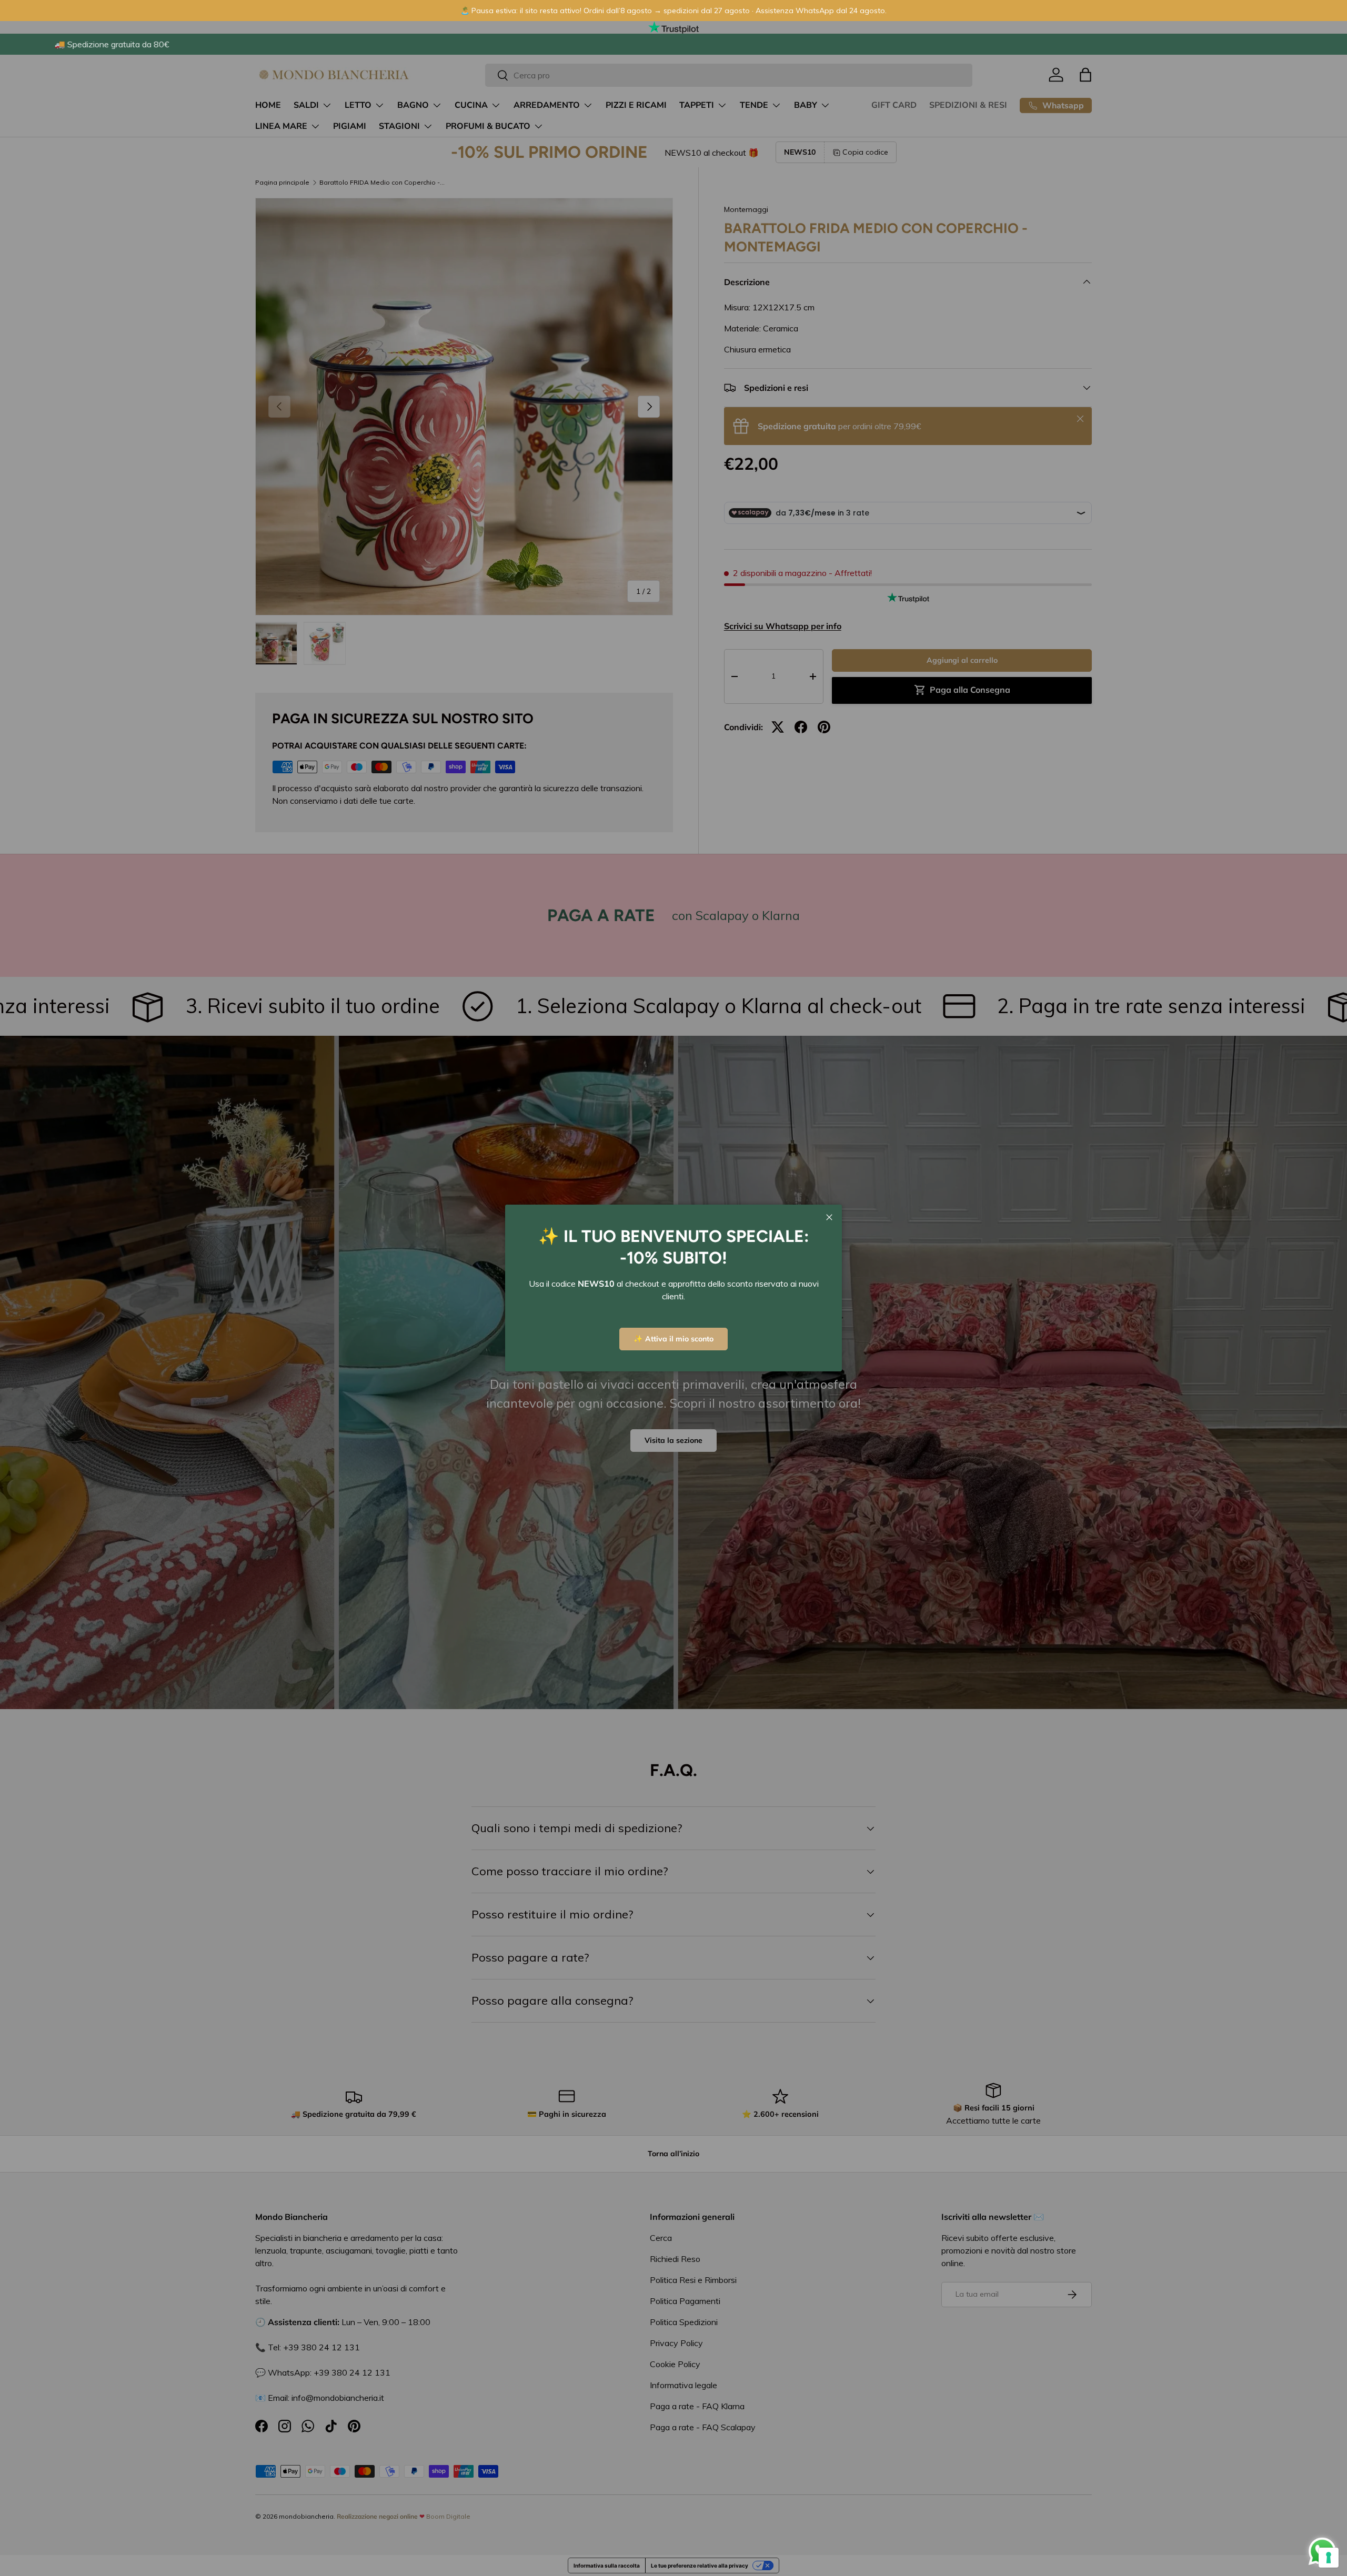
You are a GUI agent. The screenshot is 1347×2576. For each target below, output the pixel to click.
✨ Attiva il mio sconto (673, 1339)
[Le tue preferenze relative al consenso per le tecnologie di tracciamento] (1329, 2558)
